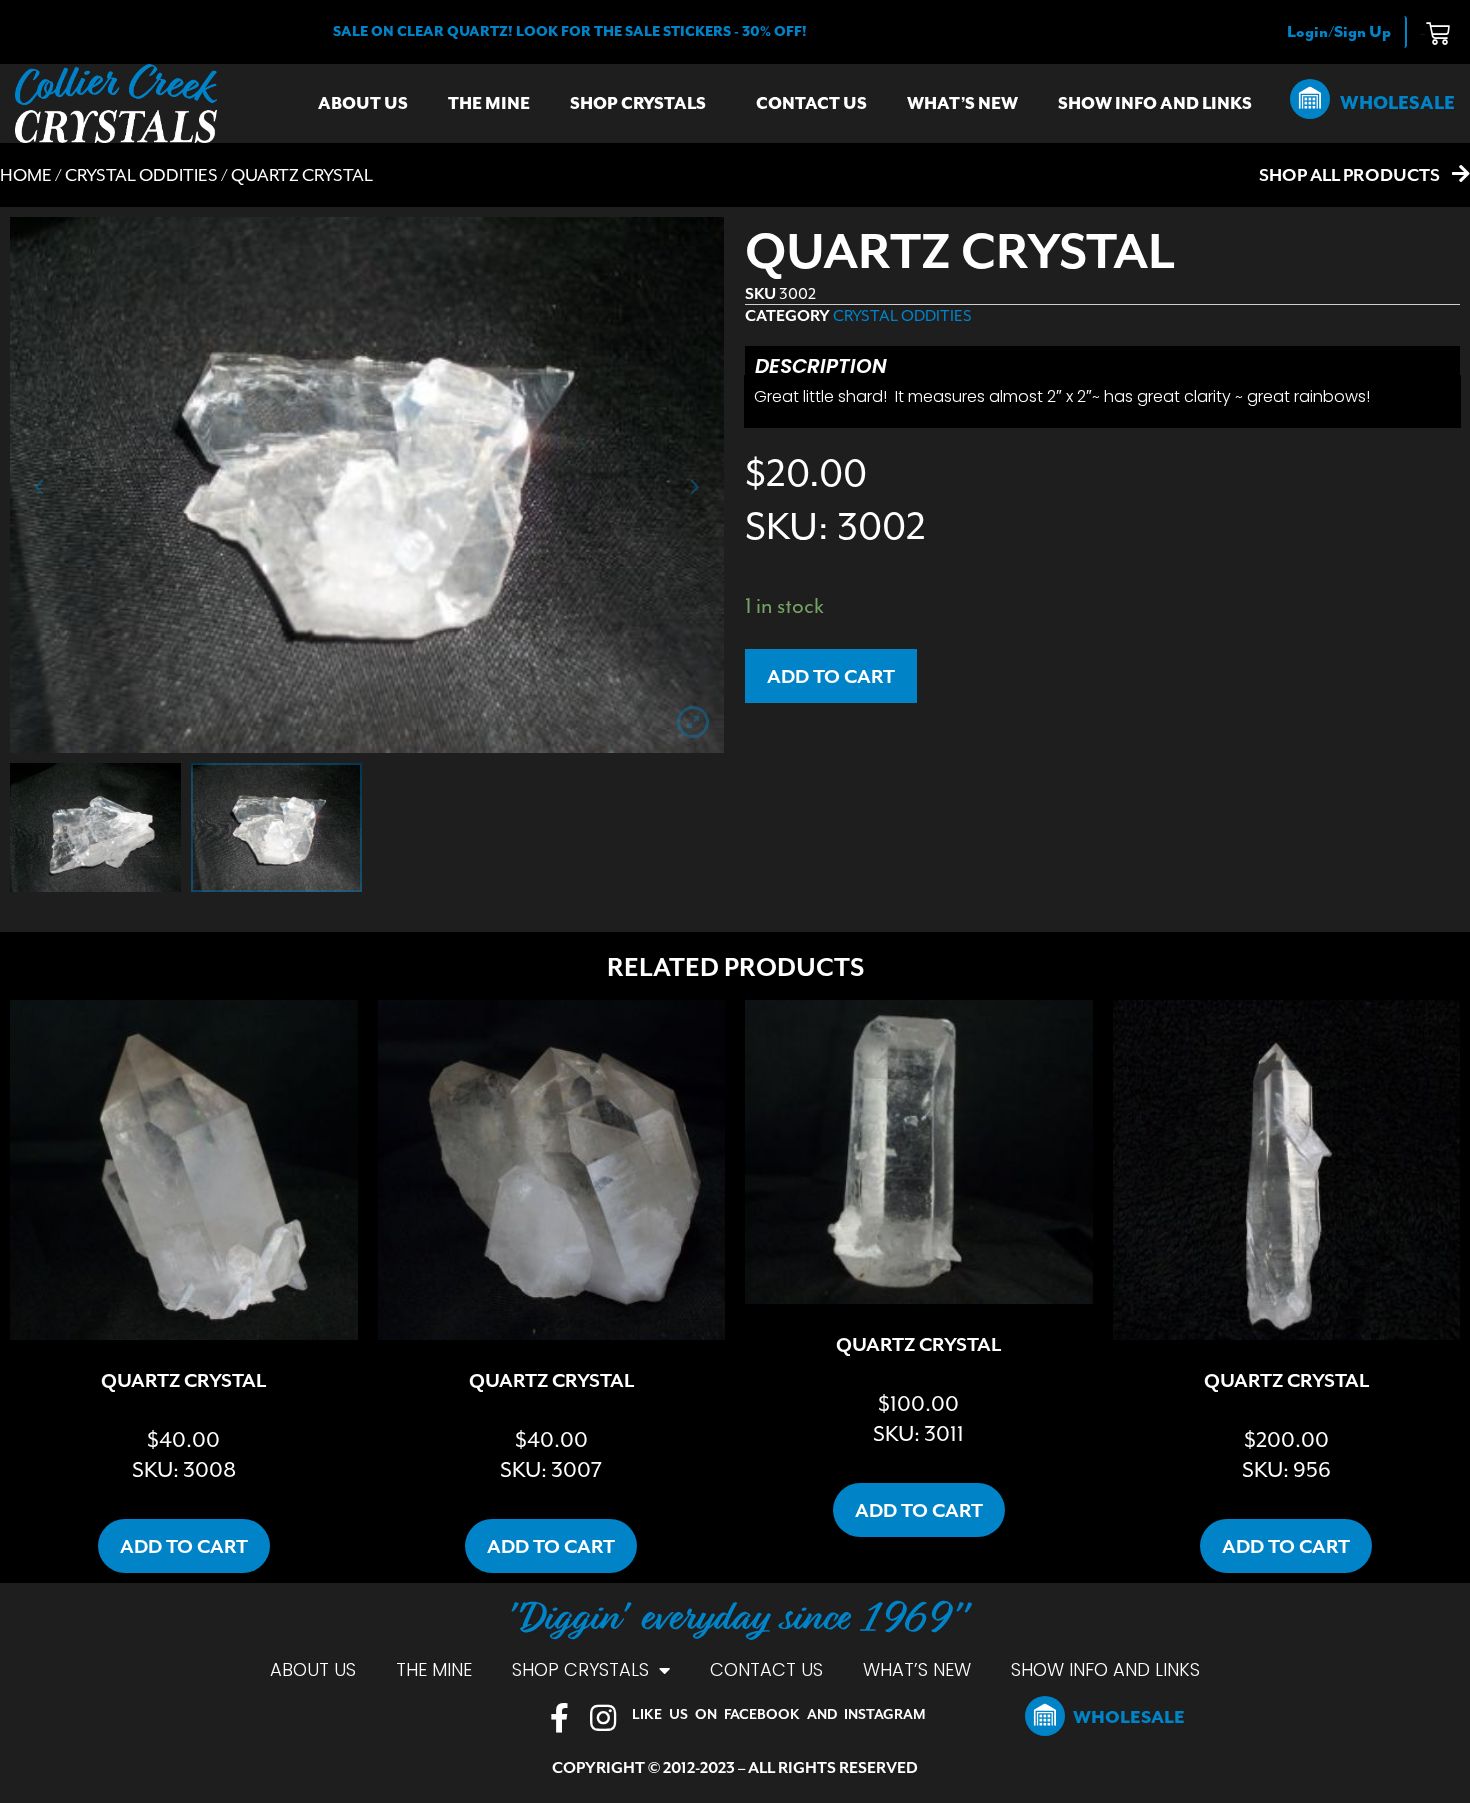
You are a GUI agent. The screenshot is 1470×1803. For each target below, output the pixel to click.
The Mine (489, 103)
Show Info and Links (1155, 103)
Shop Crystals (638, 103)
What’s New (962, 103)
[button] (570, 31)
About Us (363, 103)
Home (26, 175)
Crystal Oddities (141, 175)
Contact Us (811, 103)
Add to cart (831, 676)
